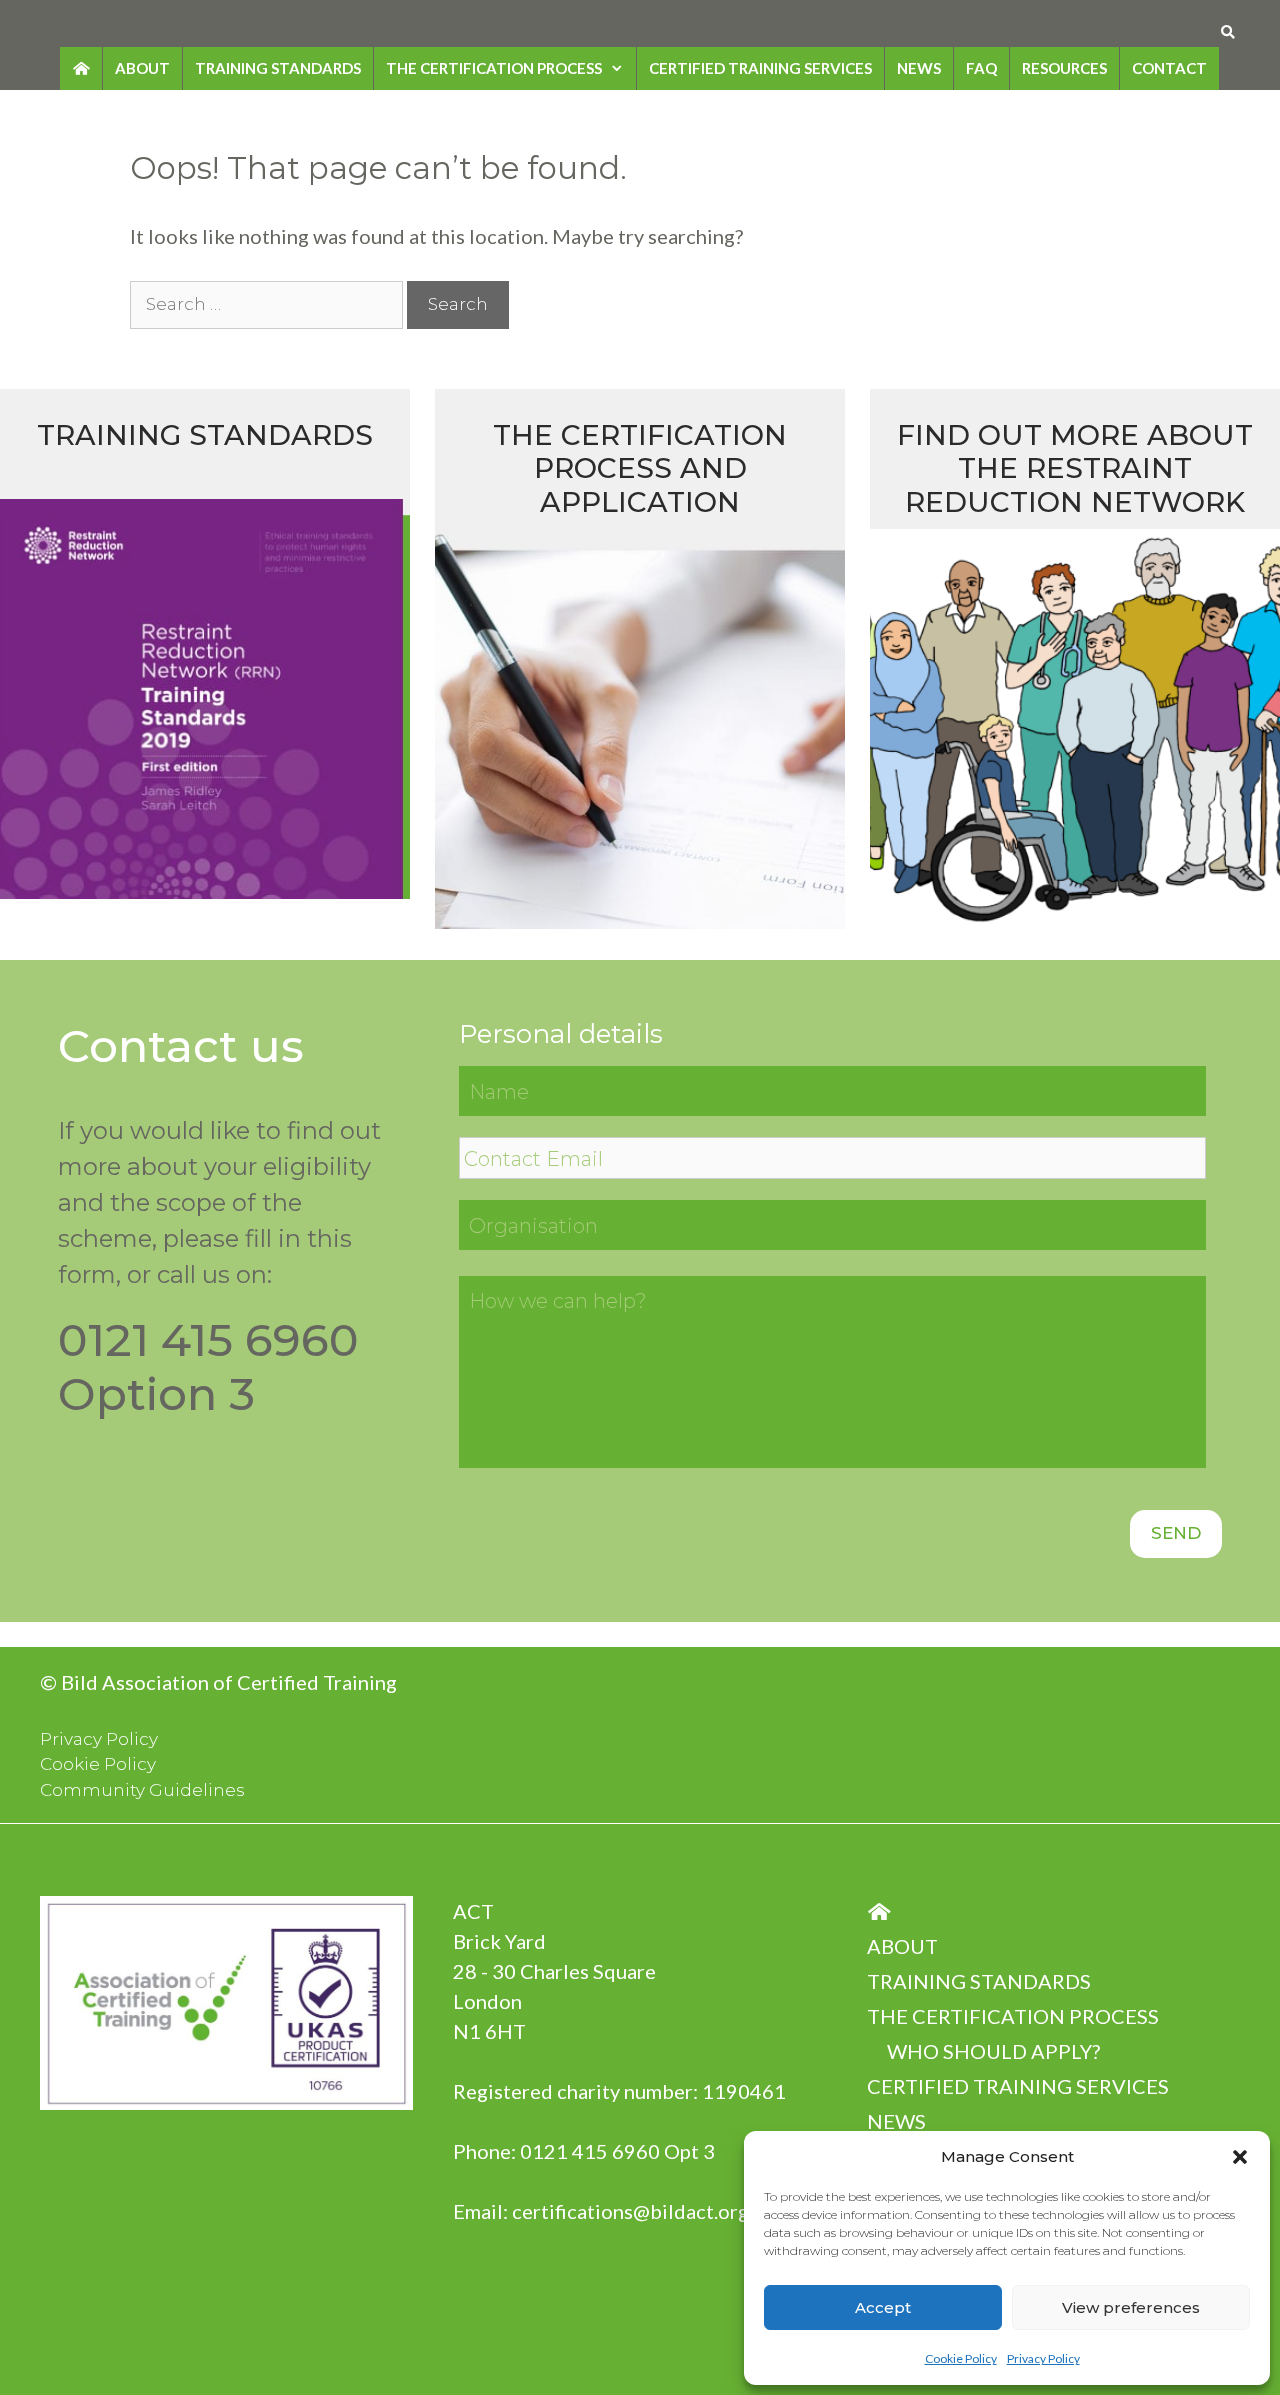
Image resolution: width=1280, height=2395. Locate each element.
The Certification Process (494, 68)
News (919, 68)
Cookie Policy (961, 2358)
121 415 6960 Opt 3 (623, 2151)
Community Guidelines (142, 1790)
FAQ (981, 68)
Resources (1064, 68)
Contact (1169, 68)
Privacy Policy (1043, 2358)
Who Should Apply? (993, 2051)
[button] (1240, 2157)
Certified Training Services (760, 68)
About (142, 68)
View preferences (1131, 2307)
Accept (883, 2307)
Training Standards (278, 68)
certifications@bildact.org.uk (643, 2211)
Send (1176, 1533)
